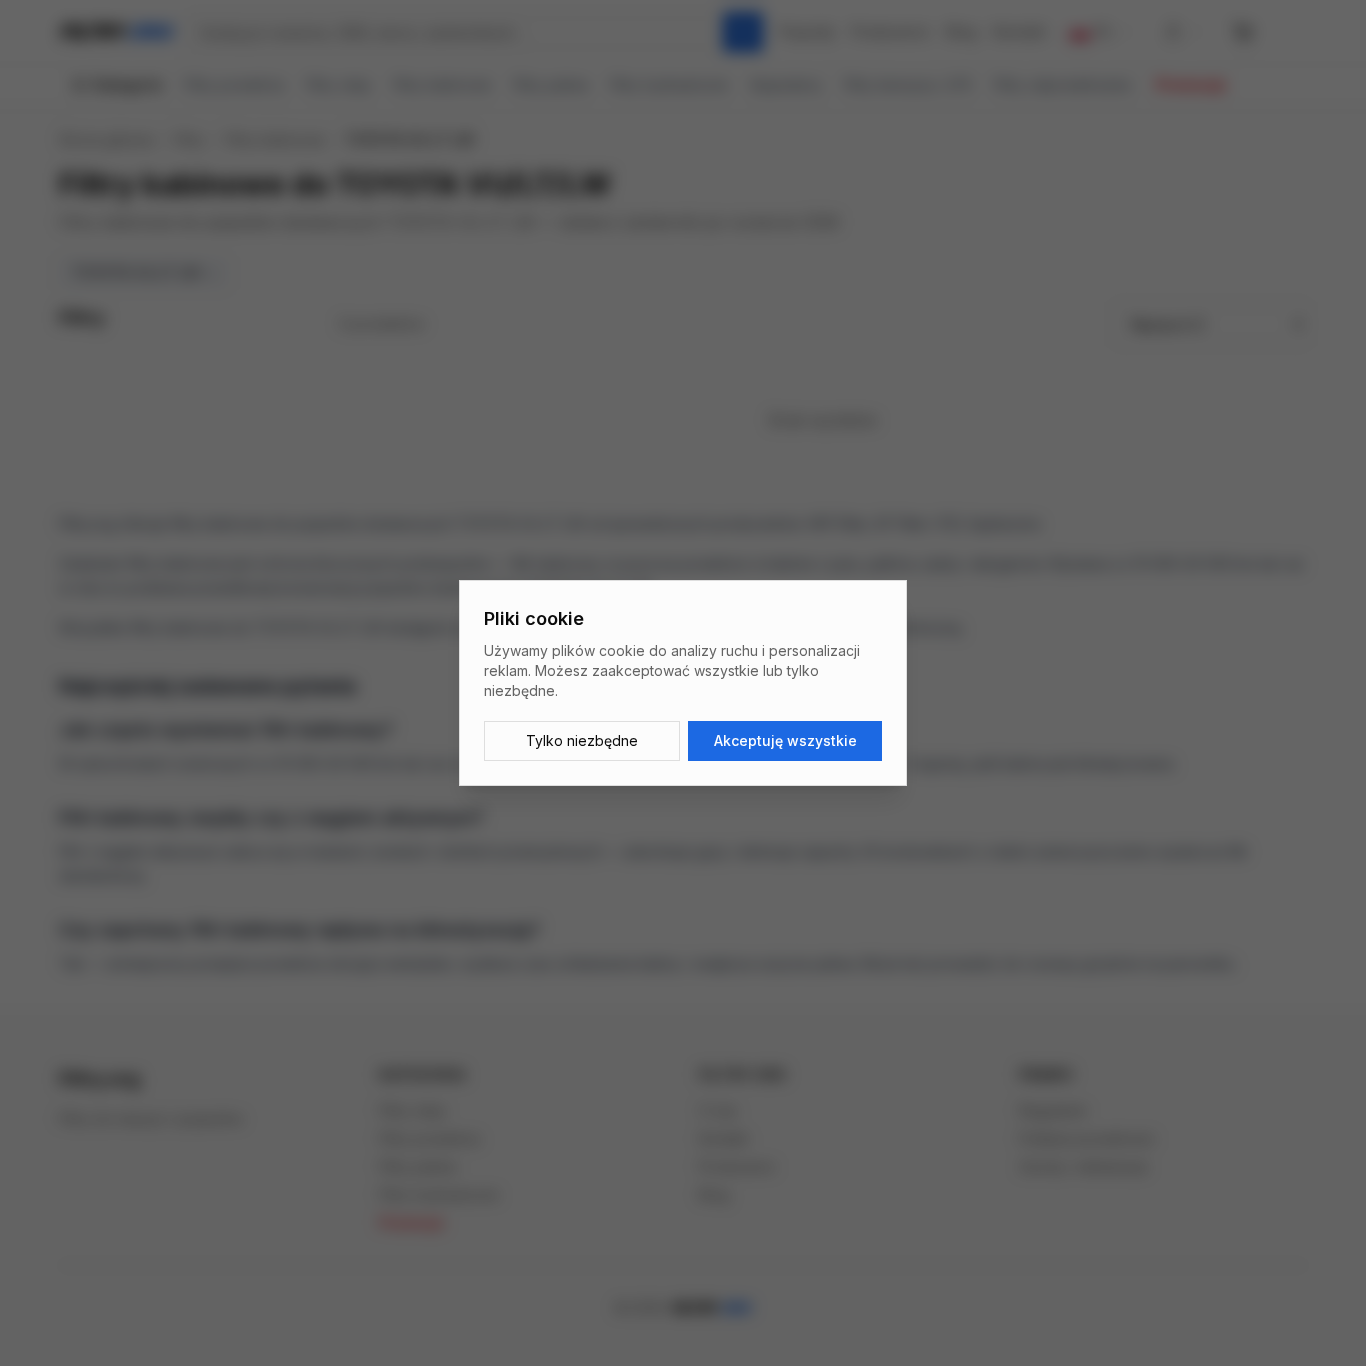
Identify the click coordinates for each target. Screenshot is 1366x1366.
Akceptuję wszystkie (785, 740)
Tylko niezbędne (582, 740)
